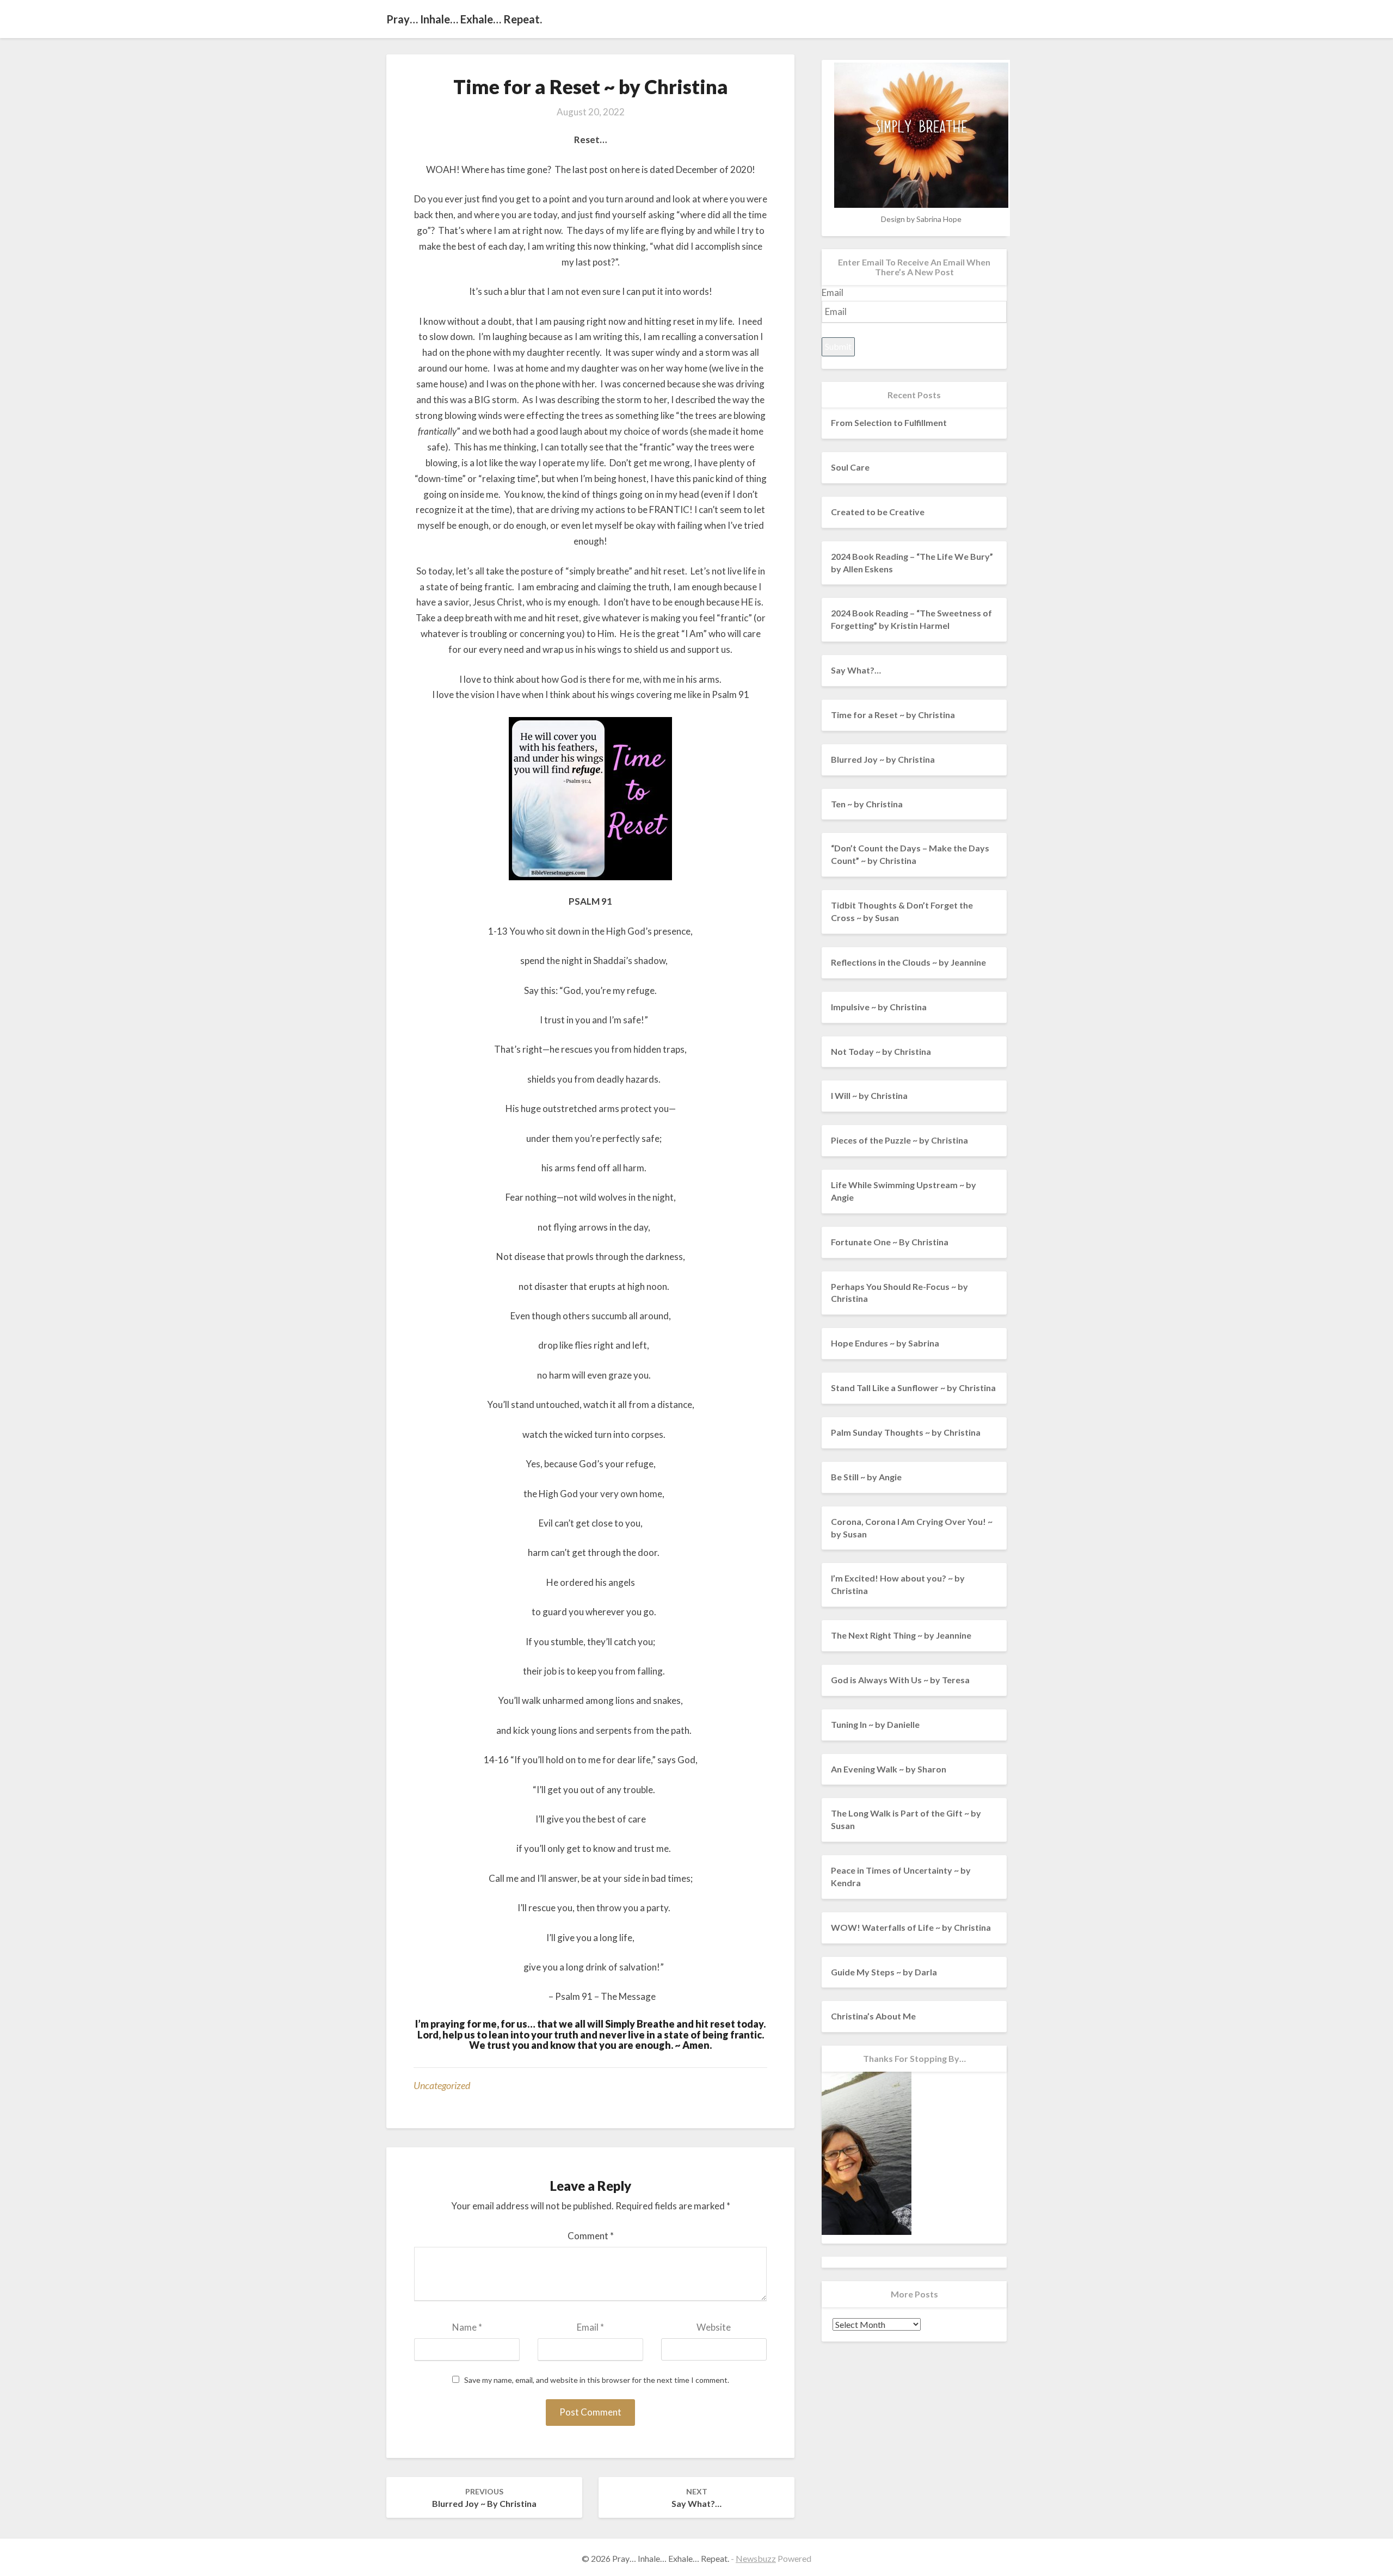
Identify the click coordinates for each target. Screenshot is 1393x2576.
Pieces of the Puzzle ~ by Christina (899, 1140)
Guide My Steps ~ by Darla (884, 1972)
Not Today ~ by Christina (881, 1051)
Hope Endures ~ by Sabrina (885, 1343)
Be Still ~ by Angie (866, 1477)
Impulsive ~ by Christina (879, 1007)
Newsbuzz (756, 2558)
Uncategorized (442, 2085)
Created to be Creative (878, 512)
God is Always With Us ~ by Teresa (900, 1680)
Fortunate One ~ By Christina (890, 1242)
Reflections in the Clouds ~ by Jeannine (908, 962)
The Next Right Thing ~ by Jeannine (901, 1635)
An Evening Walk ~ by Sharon (889, 1769)
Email (590, 2327)
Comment (591, 2236)
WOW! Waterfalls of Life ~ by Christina (911, 1927)
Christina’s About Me (873, 2016)
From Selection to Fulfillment (889, 422)
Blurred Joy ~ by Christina (484, 2498)
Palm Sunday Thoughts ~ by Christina (906, 1432)
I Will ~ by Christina (869, 1095)
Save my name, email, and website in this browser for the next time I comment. (597, 2380)
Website (714, 2327)
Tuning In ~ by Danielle (875, 1724)
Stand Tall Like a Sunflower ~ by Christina (913, 1388)
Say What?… (696, 2498)
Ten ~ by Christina (867, 804)
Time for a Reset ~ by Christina (893, 715)
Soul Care (850, 467)
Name (467, 2327)
